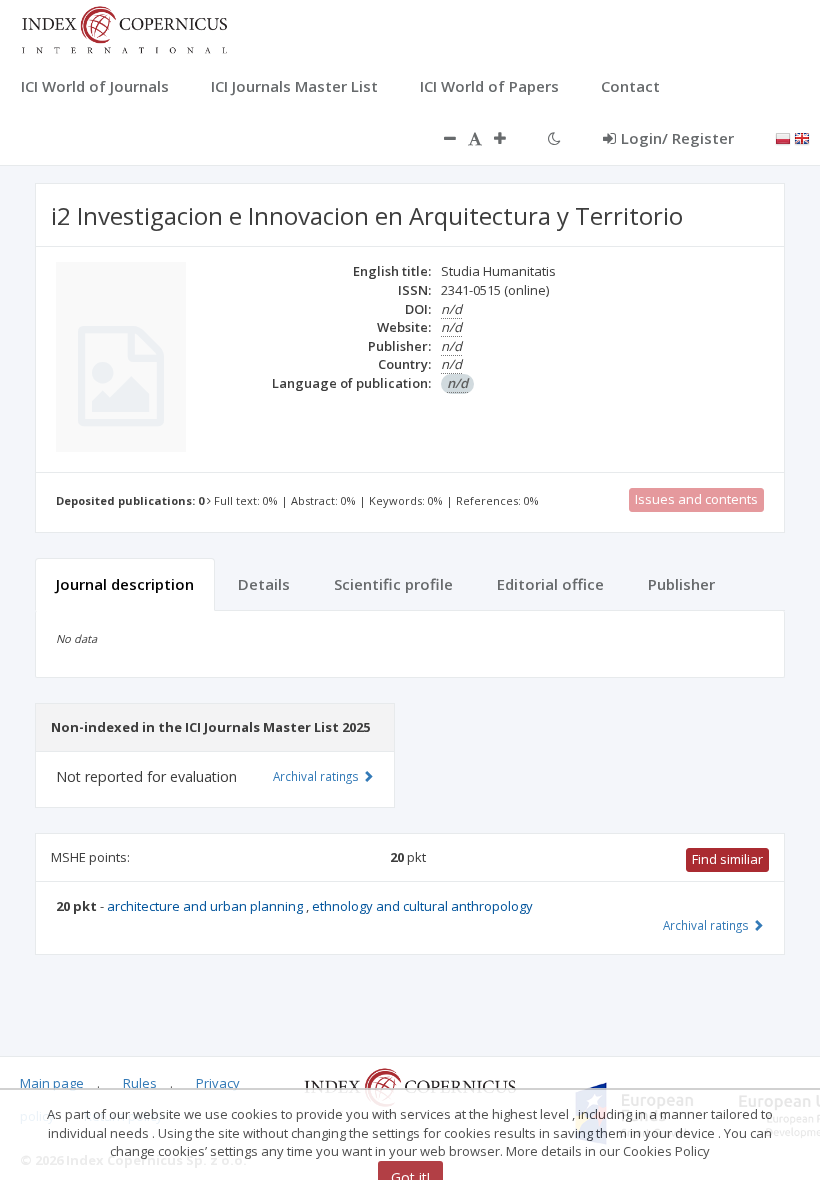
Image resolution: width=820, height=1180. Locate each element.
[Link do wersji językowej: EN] (802, 137)
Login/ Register (677, 138)
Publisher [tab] (681, 584)
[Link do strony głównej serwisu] (124, 28)
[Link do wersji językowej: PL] (783, 137)
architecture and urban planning (206, 906)
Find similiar (727, 859)
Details (264, 584)
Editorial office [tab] (550, 584)
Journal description (125, 584)
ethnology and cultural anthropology (422, 906)
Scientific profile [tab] (393, 584)
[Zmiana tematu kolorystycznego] (554, 138)
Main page (52, 1083)
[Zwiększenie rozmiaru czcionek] (510, 138)
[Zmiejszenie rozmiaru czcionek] (440, 138)
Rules (140, 1083)
